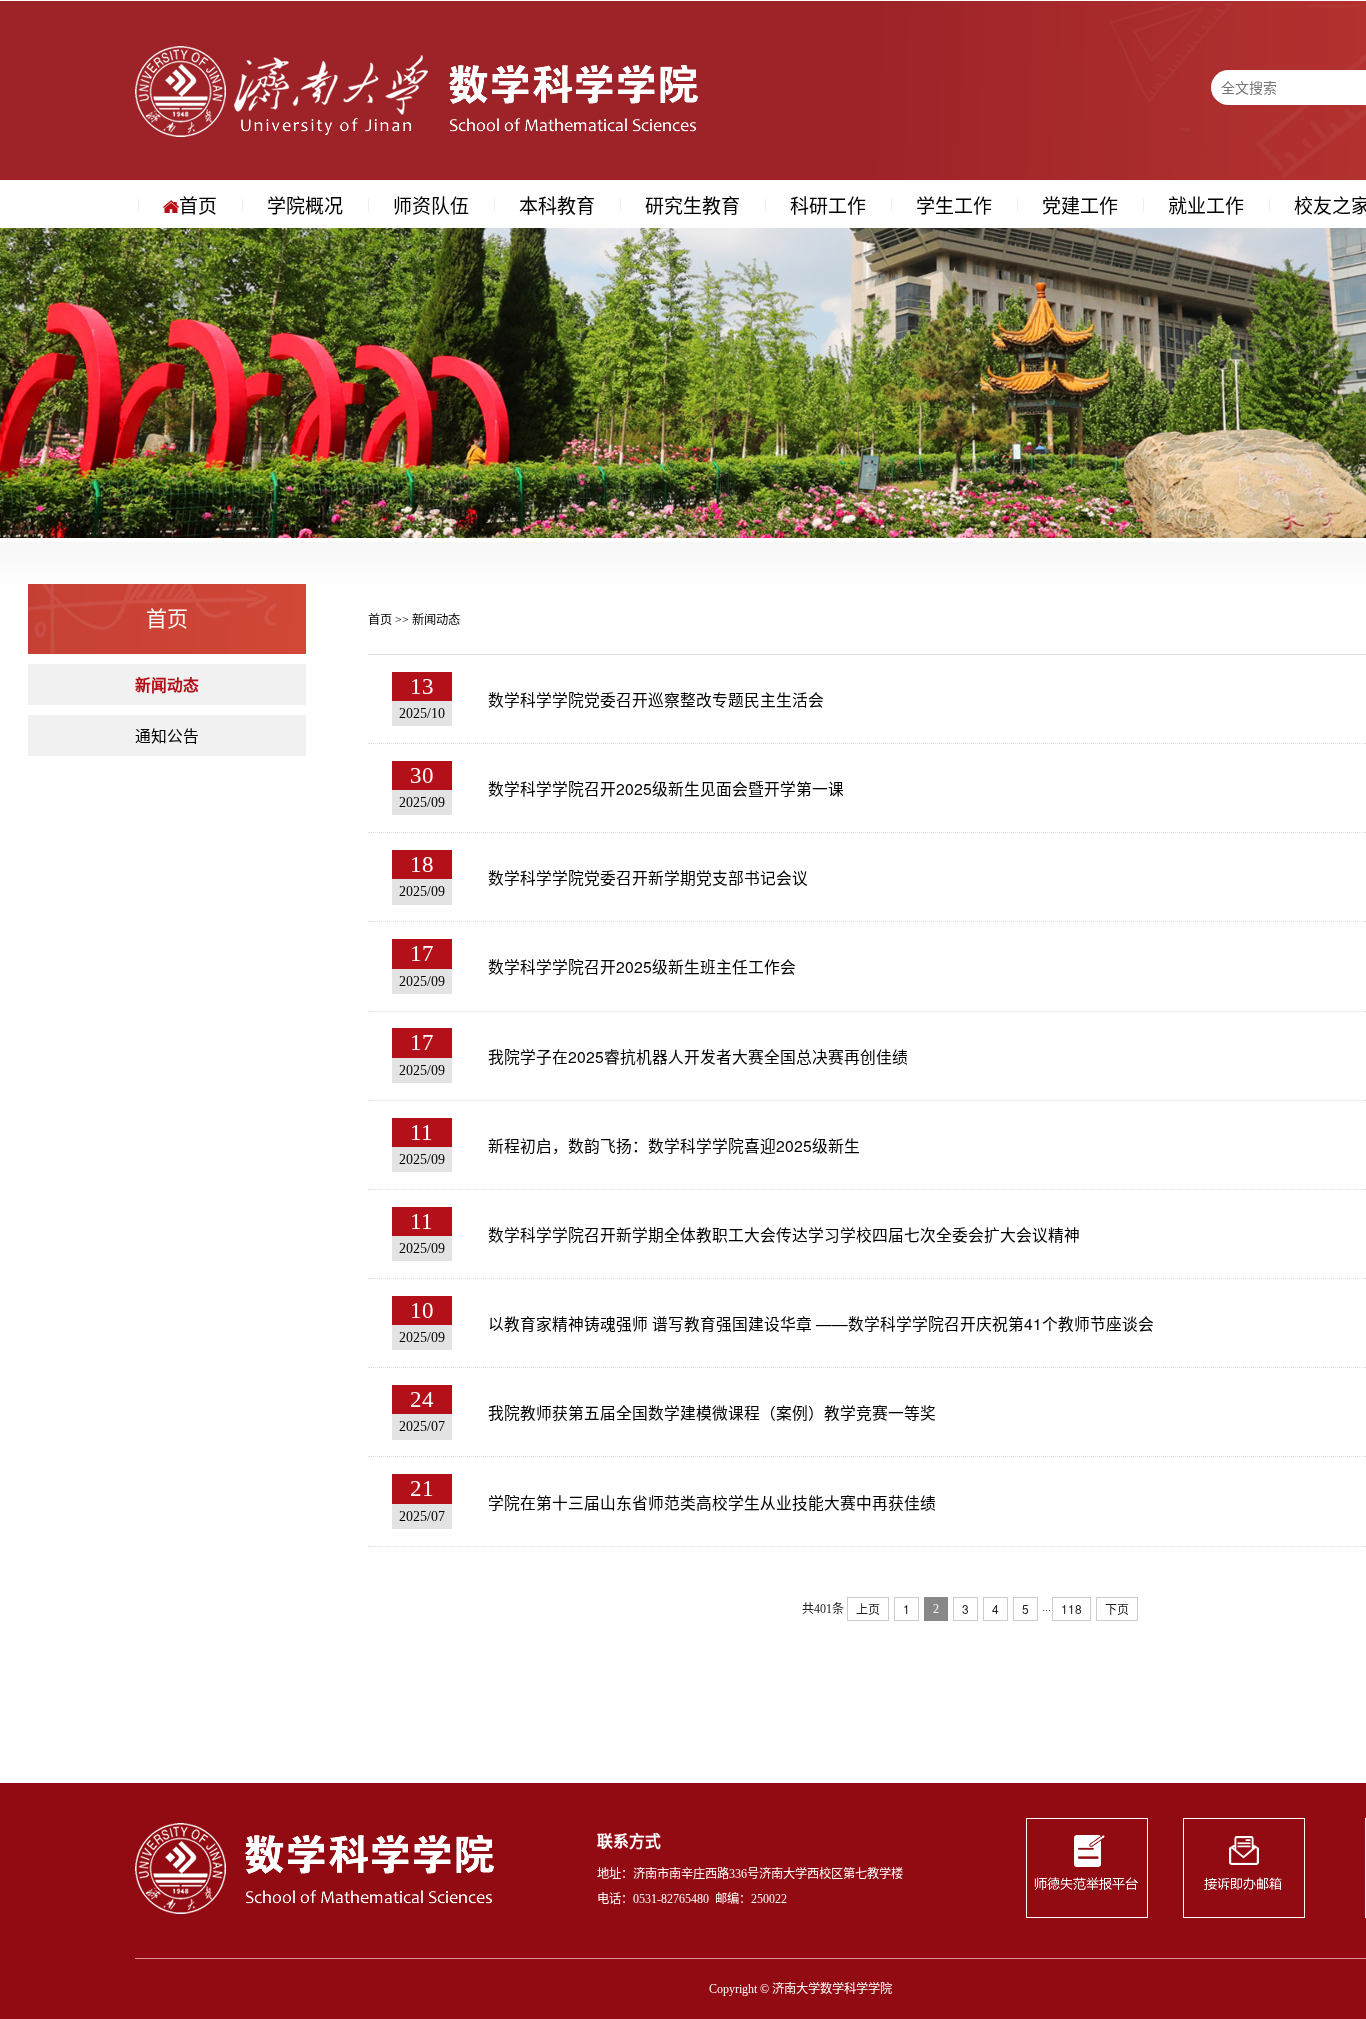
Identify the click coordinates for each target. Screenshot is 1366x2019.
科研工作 (828, 204)
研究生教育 (692, 204)
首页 (198, 204)
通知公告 (167, 735)
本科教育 (557, 204)
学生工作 (954, 204)
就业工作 (1206, 204)
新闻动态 (167, 684)
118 (1071, 1608)
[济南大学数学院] (416, 89)
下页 (1117, 1608)
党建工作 (1080, 204)
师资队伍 (431, 204)
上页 (868, 1608)
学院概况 (305, 204)
